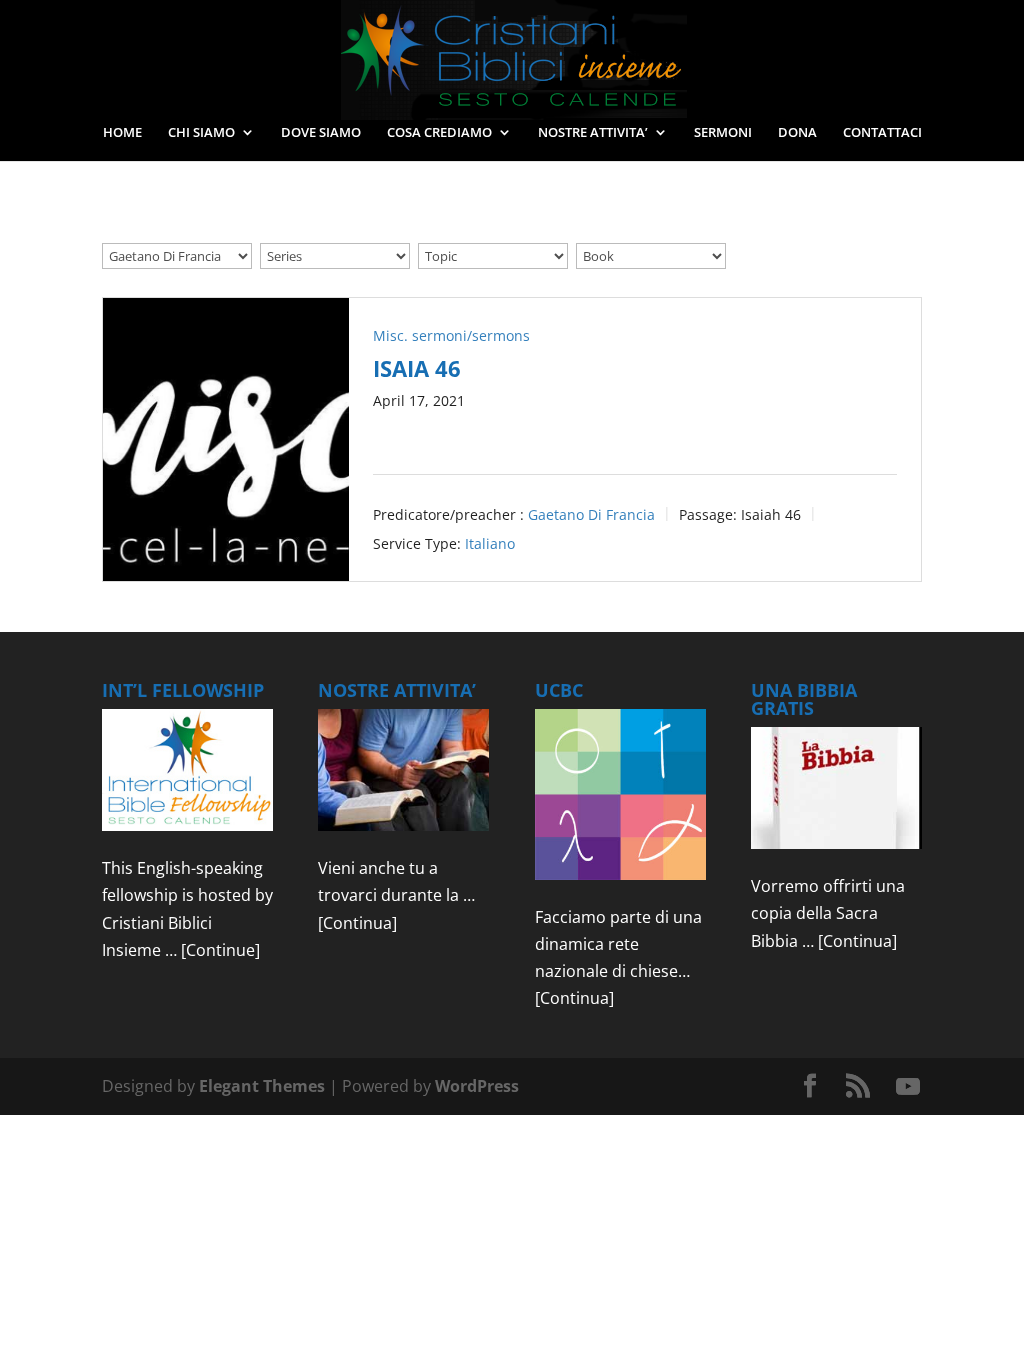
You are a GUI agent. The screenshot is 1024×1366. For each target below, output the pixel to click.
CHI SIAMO (201, 133)
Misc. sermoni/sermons (451, 335)
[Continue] (220, 950)
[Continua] (357, 923)
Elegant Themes (262, 1086)
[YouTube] (908, 1087)
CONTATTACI (882, 133)
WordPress (477, 1086)
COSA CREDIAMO (439, 133)
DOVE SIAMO (321, 133)
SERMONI (723, 133)
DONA (797, 133)
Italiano (490, 542)
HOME (122, 133)
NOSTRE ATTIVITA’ (593, 133)
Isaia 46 (417, 368)
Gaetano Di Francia (591, 513)
